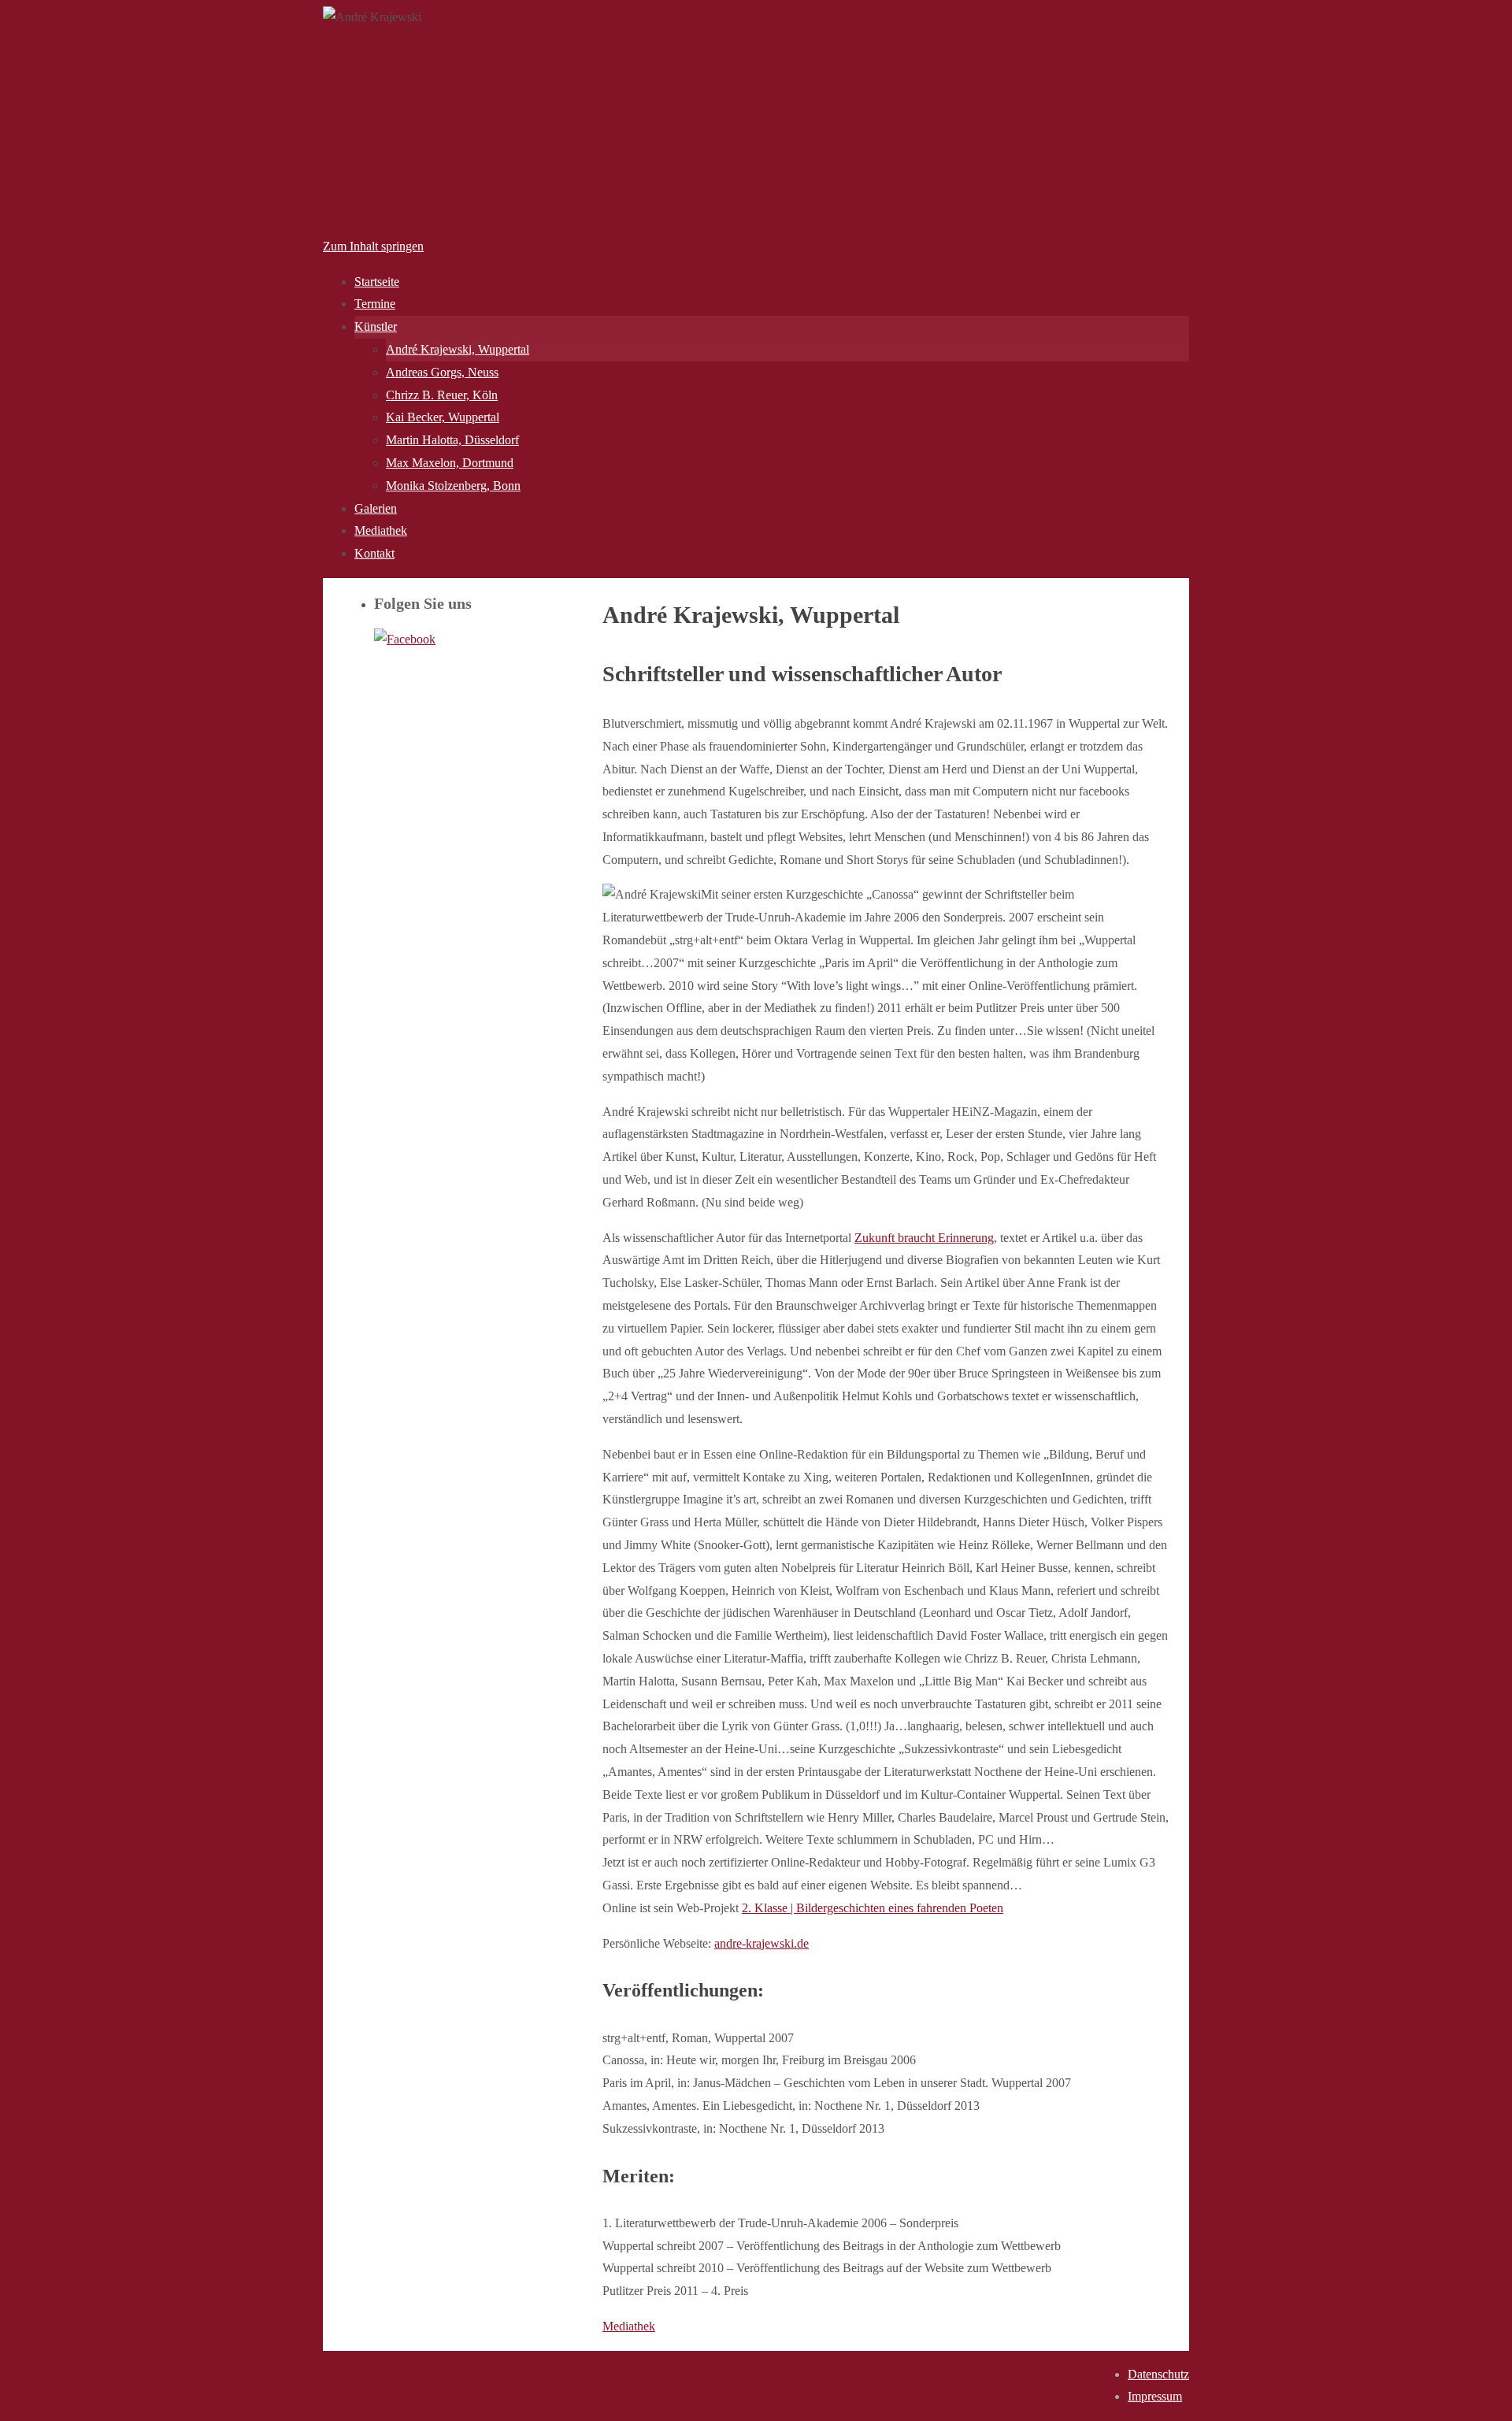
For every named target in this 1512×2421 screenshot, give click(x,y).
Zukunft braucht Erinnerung (924, 1238)
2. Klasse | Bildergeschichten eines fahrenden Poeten (873, 1908)
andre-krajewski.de (762, 1943)
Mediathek (629, 2326)
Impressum (1155, 2396)
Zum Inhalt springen (373, 246)
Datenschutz (1158, 2374)
